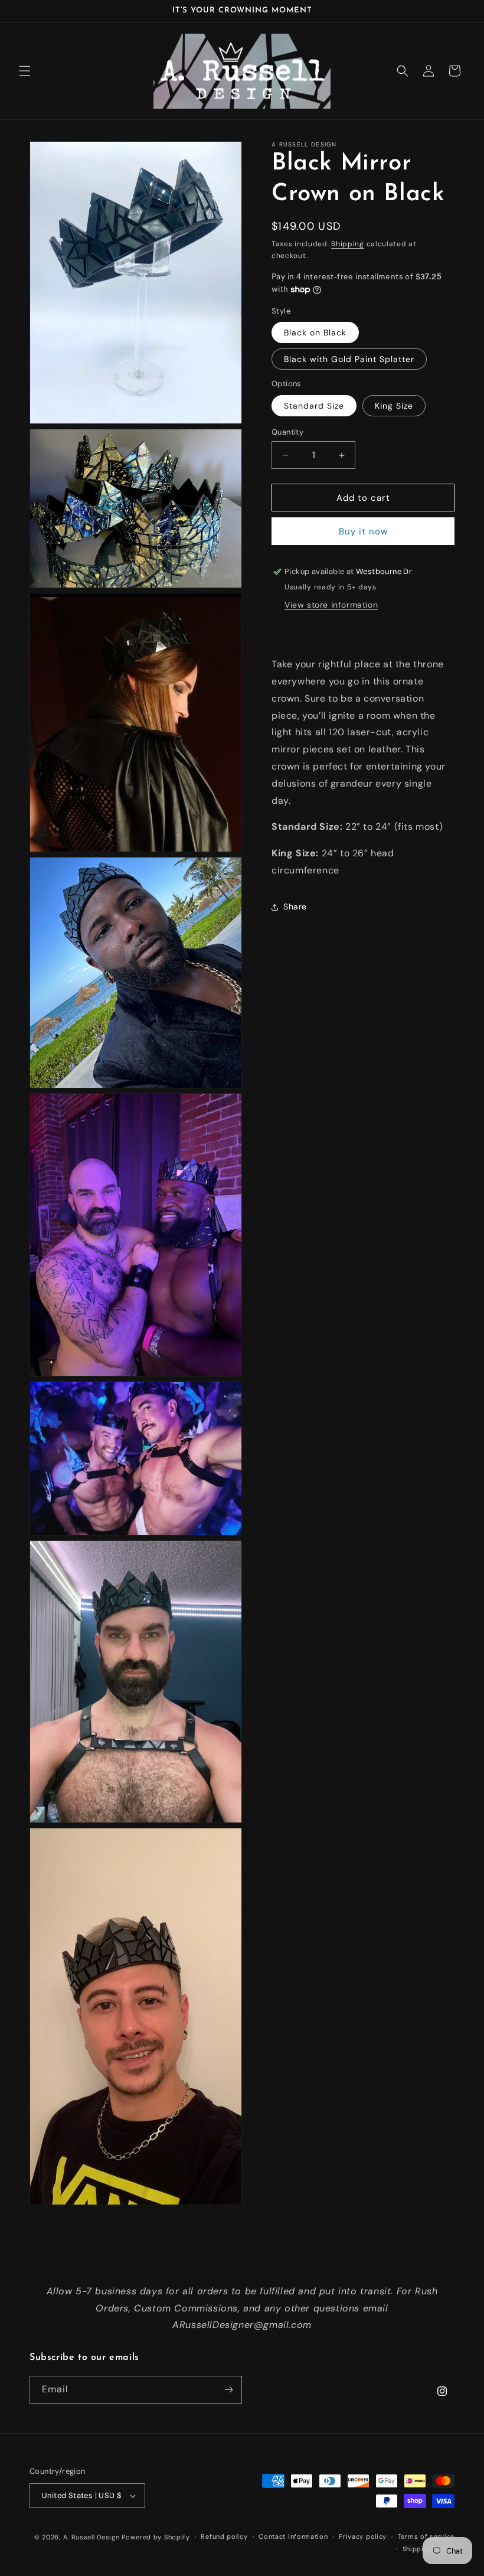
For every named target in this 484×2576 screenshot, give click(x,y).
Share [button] (295, 907)
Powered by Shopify (156, 2537)
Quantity (287, 432)
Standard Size (314, 406)
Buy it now (363, 531)
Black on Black (315, 332)
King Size (394, 406)
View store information (331, 605)
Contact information (293, 2536)
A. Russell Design (91, 2537)
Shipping (348, 244)
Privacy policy (363, 2536)
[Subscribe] (228, 2390)
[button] (25, 71)
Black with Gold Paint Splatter (349, 359)
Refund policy (224, 2536)
